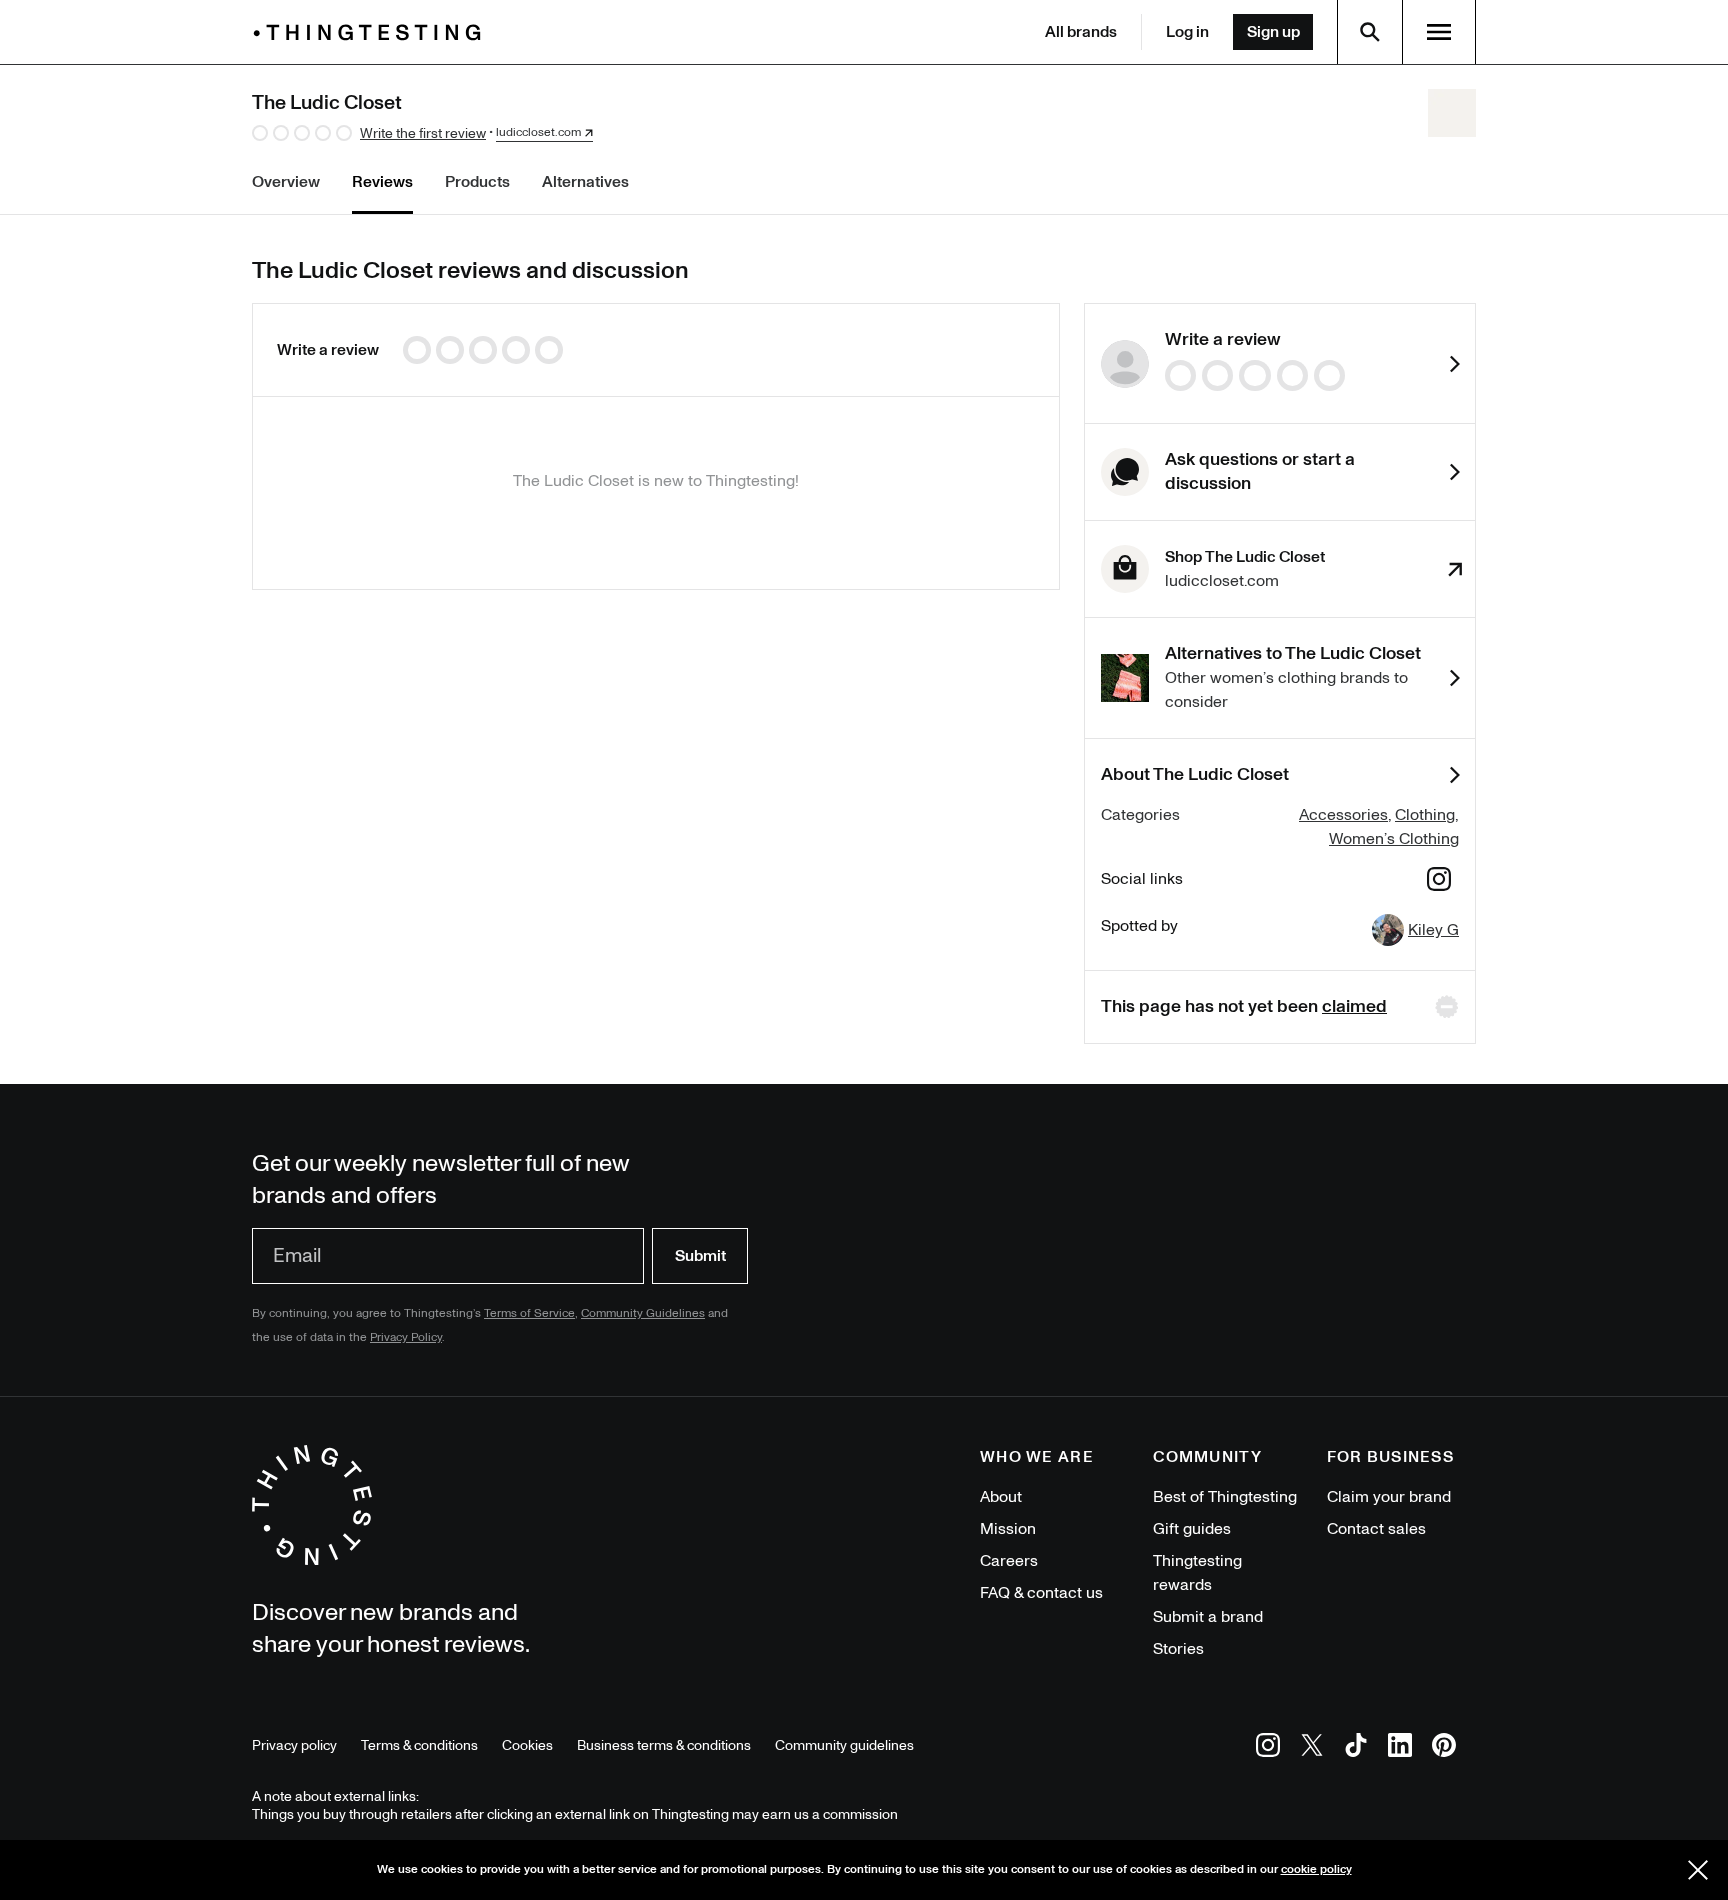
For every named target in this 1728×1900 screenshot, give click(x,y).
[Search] (1370, 32)
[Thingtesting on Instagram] (1268, 1748)
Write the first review (423, 133)
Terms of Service (529, 1313)
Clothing (1425, 815)
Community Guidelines (643, 1313)
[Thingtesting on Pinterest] (1444, 1748)
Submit (700, 1256)
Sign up (1273, 32)
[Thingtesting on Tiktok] (1356, 1748)
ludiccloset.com (538, 133)
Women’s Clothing (1394, 839)
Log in (1187, 32)
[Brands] (372, 32)
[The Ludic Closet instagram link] (1439, 882)
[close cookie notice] (1698, 1870)
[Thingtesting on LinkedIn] (1400, 1748)
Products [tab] (477, 182)
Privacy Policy (406, 1337)
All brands (1081, 32)
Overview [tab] (286, 182)
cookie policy (1316, 1869)
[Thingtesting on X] (1312, 1748)
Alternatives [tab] (585, 182)
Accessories (1343, 815)
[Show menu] (1439, 32)
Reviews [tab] (382, 182)
